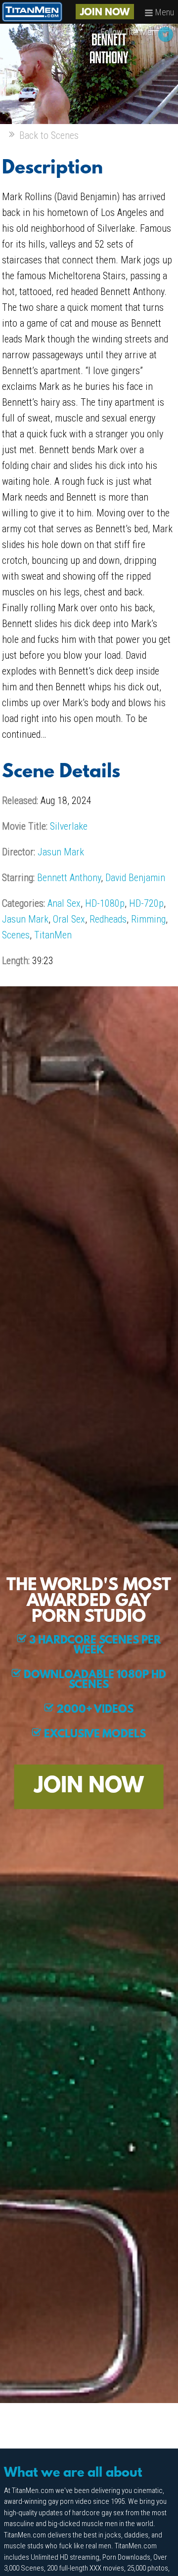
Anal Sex (64, 903)
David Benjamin (135, 878)
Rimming (148, 919)
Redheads (108, 919)
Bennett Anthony (69, 878)
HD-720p (146, 903)
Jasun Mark (61, 852)
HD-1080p (105, 903)
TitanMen (53, 935)
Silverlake (69, 826)
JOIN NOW (105, 13)
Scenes (16, 935)
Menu (164, 12)
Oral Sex (69, 919)
